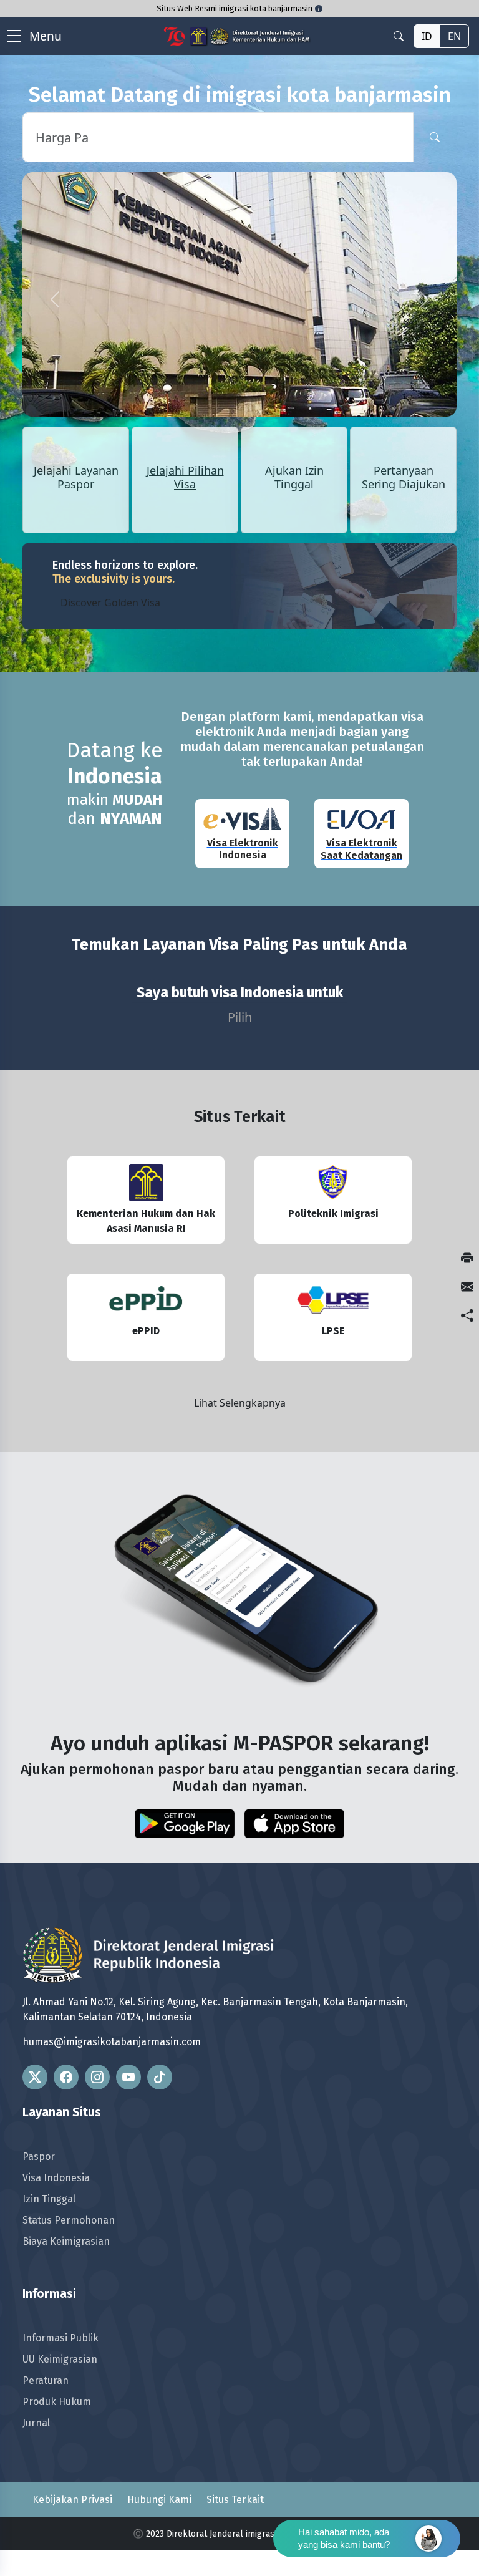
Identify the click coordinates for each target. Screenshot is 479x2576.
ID (427, 36)
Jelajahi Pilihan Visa (185, 478)
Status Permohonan (69, 2220)
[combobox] (239, 1014)
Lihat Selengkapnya (240, 1403)
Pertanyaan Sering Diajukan (404, 478)
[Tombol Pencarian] (435, 137)
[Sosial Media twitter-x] (35, 2077)
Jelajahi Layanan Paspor (76, 478)
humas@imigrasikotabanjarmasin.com (112, 2042)
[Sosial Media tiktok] (160, 2077)
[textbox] (239, 1014)
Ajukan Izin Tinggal (294, 478)
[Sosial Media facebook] (66, 2077)
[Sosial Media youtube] (128, 2077)
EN (454, 36)
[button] (55, 299)
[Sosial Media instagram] (97, 2077)
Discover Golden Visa (110, 603)
